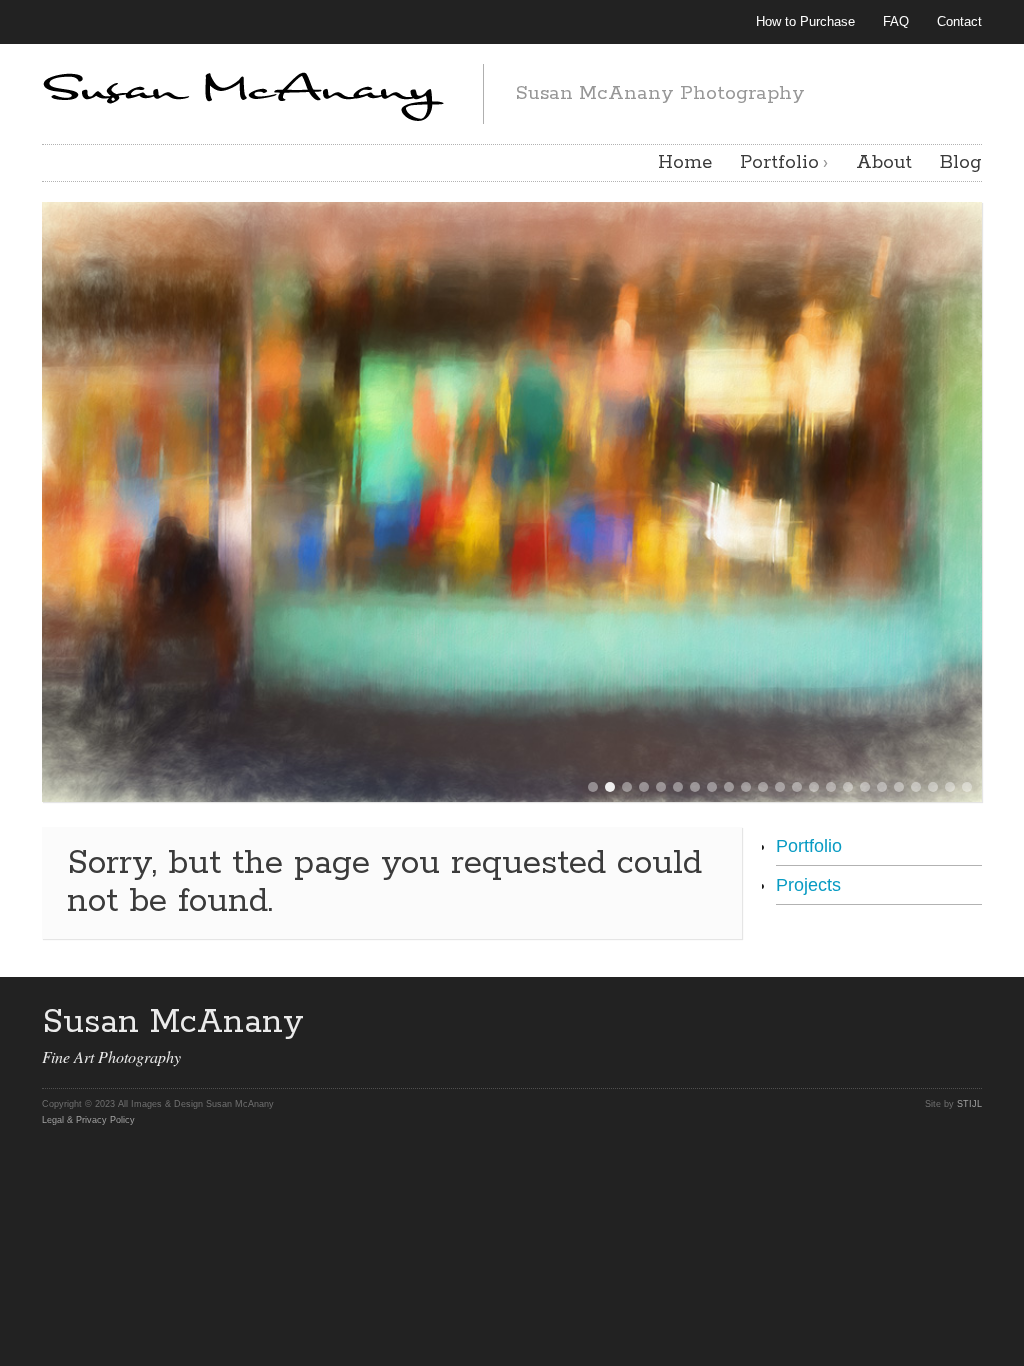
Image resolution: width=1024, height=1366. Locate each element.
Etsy (930, 1025)
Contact (959, 21)
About (884, 163)
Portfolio (779, 163)
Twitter (782, 1025)
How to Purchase (805, 21)
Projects (808, 885)
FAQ (896, 21)
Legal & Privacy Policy (88, 1120)
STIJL (969, 1104)
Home (685, 163)
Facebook (819, 1025)
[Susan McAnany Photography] (246, 91)
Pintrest (856, 1025)
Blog (961, 163)
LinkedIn (893, 1025)
